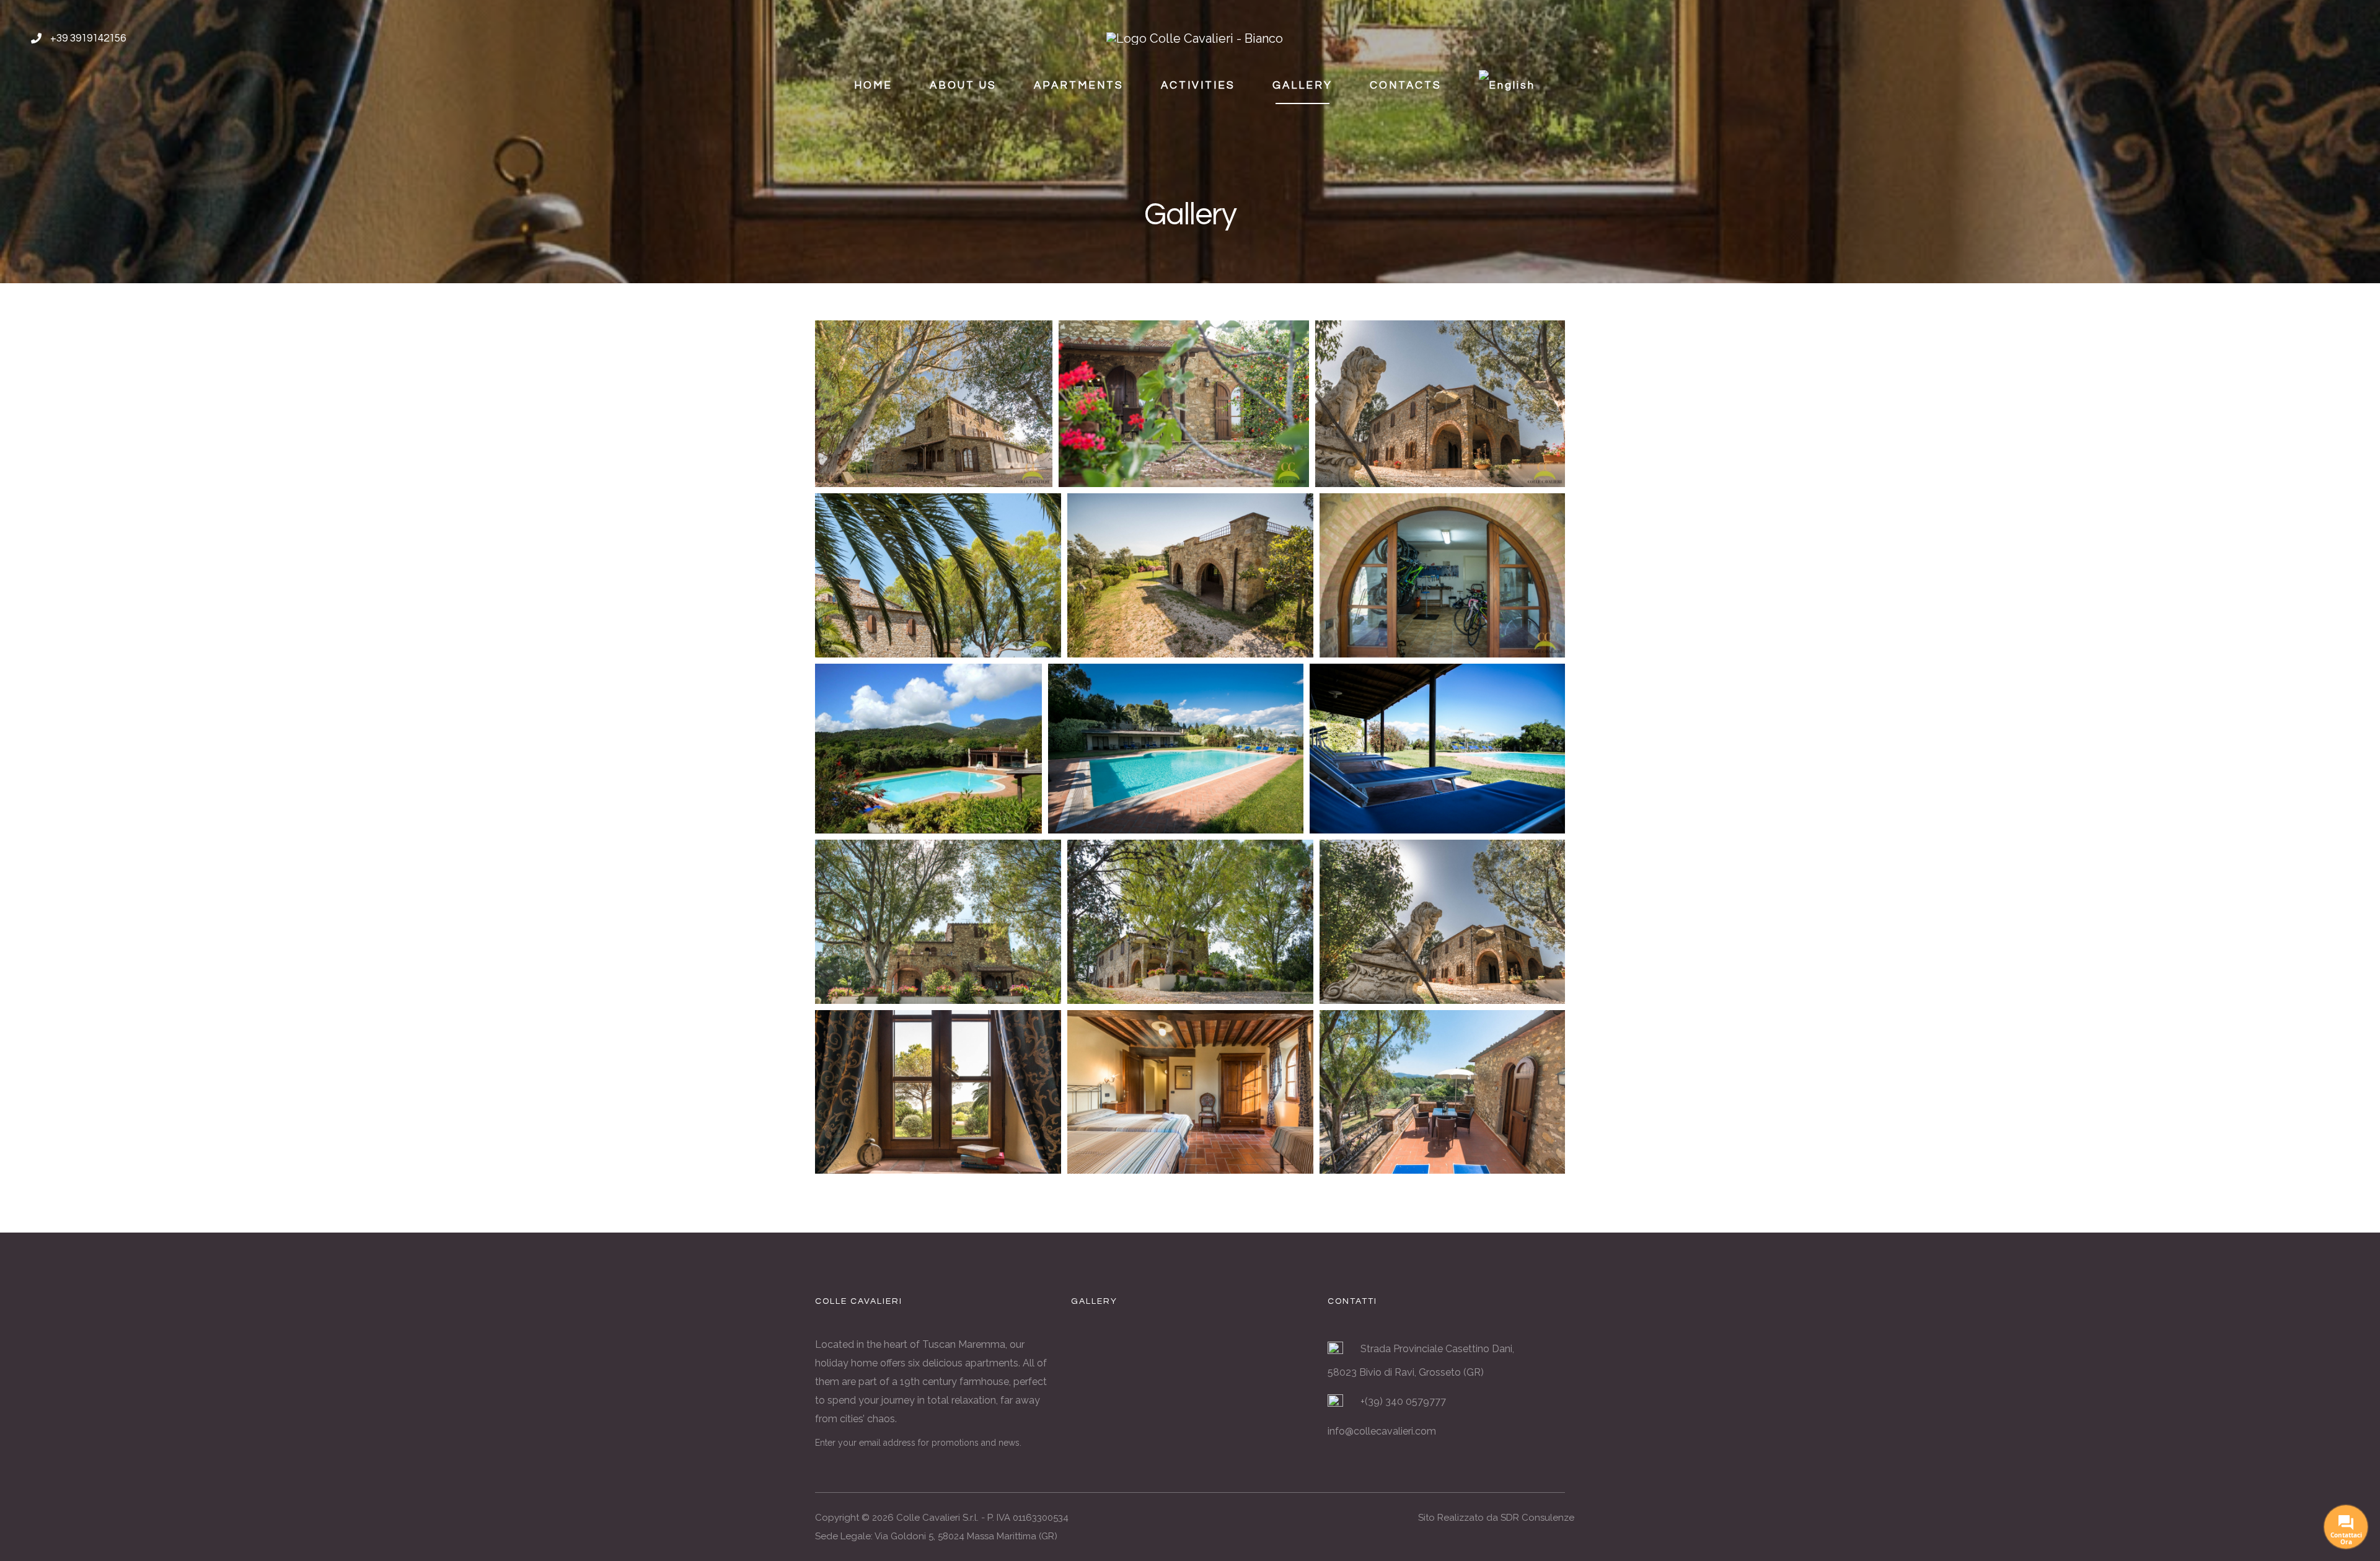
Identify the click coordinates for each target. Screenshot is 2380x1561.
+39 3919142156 (88, 38)
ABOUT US (963, 86)
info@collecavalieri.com (1382, 1431)
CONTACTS (1406, 86)
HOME (873, 86)
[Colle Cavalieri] (1269, 1363)
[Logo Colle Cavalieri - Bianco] (1195, 37)
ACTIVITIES (1198, 86)
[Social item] (2321, 38)
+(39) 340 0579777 (1403, 1401)
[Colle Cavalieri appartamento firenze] (1190, 1363)
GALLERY (1302, 86)
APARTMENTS (1079, 86)
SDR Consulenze (1537, 1518)
